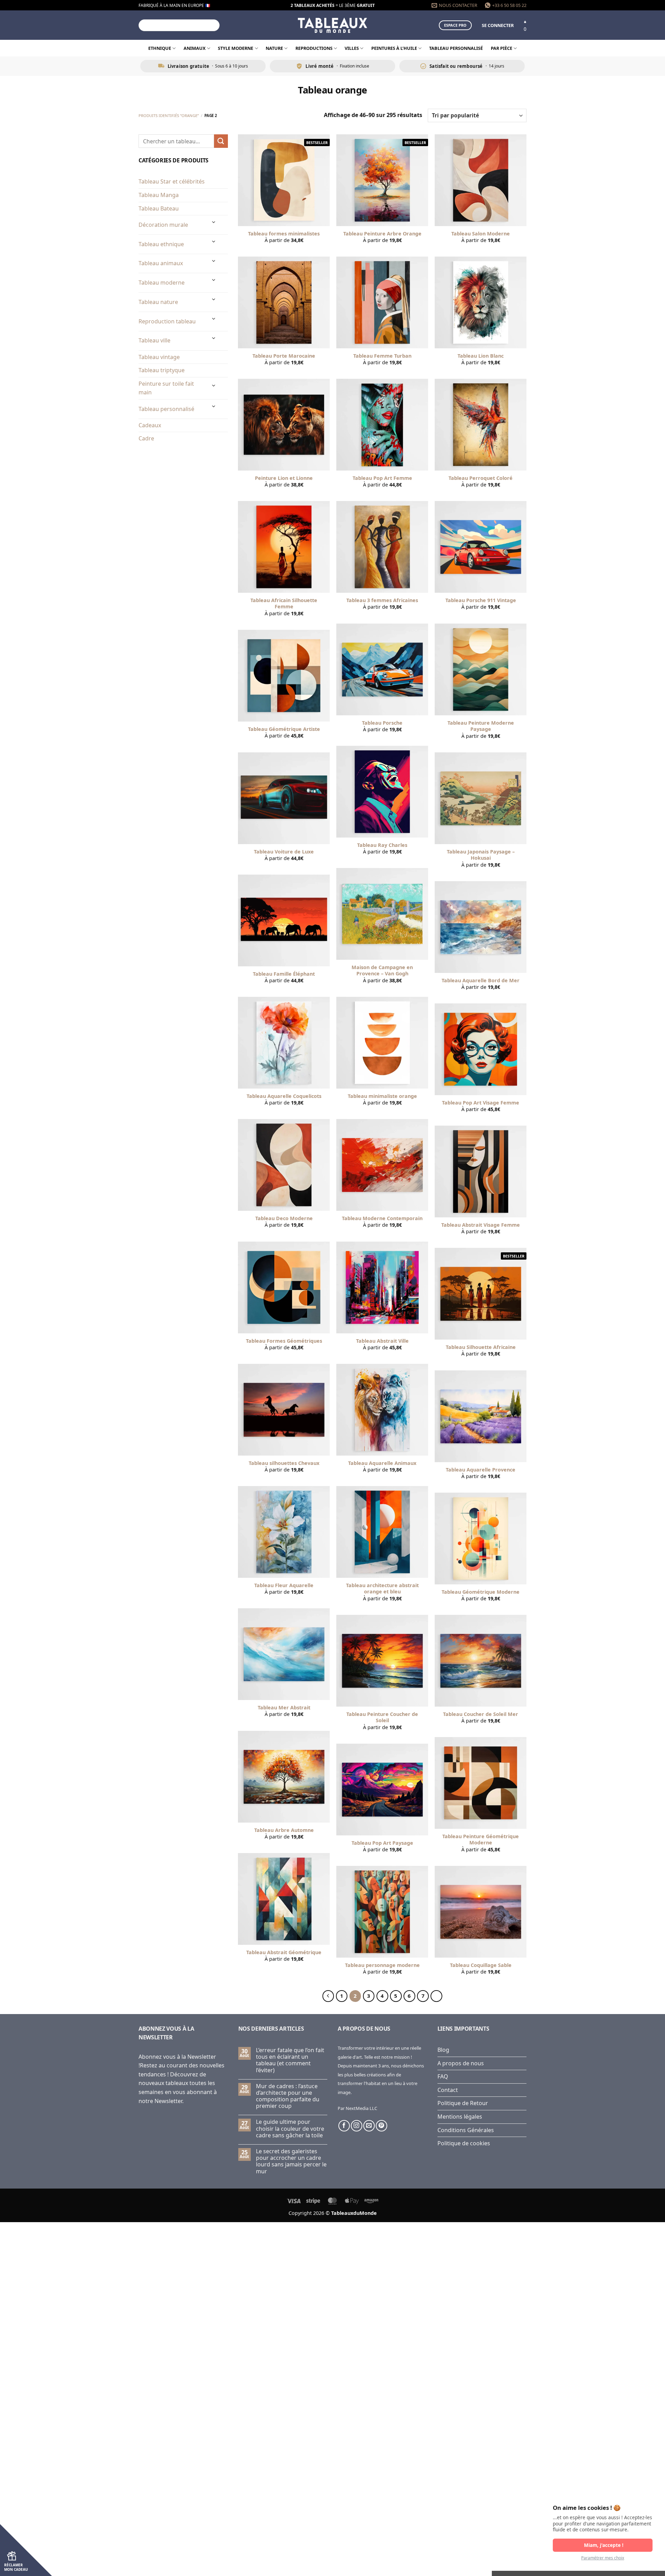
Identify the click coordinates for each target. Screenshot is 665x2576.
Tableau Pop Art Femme (382, 478)
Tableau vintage (159, 357)
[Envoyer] (213, 25)
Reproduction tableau (167, 321)
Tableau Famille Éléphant (284, 974)
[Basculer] (214, 222)
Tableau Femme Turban (382, 356)
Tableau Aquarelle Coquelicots (284, 1096)
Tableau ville (154, 340)
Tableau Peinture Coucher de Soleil (382, 1718)
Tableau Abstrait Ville (382, 1341)
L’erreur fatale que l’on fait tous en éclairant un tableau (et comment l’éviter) (290, 2060)
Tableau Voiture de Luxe (284, 852)
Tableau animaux (161, 263)
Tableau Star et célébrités (172, 181)
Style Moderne (236, 48)
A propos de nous (461, 2063)
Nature (274, 48)
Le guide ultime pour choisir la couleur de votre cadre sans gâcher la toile (290, 2129)
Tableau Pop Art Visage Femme (481, 1103)
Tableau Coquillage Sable (481, 1965)
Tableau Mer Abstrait (284, 1708)
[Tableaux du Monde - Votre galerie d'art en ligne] (332, 25)
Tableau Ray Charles (382, 845)
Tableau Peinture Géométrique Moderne (481, 1840)
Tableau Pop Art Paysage (382, 1843)
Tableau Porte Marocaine (284, 356)
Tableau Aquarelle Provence (481, 1470)
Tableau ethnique (161, 244)
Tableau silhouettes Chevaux (284, 1463)
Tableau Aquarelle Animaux (382, 1463)
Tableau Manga (159, 195)
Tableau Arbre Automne (284, 1830)
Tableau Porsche (382, 723)
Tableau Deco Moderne (284, 1218)
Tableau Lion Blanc (481, 356)
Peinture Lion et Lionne (284, 478)
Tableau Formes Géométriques (284, 1341)
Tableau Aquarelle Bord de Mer (481, 981)
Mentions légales (460, 2117)
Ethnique (160, 48)
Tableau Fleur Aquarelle (284, 1585)
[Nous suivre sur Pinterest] (382, 2126)
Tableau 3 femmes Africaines (382, 600)
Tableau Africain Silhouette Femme (284, 604)
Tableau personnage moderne (382, 1965)
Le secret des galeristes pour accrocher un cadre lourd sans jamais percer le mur (291, 2161)
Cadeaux (150, 425)
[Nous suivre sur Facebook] (344, 2126)
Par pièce (502, 48)
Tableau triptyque (162, 370)
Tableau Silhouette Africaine (481, 1347)
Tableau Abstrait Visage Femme (481, 1225)
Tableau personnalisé (456, 48)
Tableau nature (158, 302)
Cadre (146, 438)
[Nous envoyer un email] (369, 2126)
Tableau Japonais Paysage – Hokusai (481, 855)
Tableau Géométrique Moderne (481, 1592)
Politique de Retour (463, 2103)
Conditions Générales (466, 2130)
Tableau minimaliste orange (382, 1096)
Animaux (195, 48)
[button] (498, 25)
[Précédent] (328, 1996)
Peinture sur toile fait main (166, 388)
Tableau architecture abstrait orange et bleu (382, 1589)
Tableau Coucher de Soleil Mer (481, 1714)
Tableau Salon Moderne (481, 234)
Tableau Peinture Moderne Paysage (481, 726)
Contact (448, 2090)
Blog (443, 2050)
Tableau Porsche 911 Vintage (481, 600)
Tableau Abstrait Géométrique (284, 1952)
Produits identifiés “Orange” (169, 115)
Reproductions (314, 48)
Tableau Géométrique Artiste (284, 729)
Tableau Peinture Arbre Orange (382, 234)
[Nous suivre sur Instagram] (357, 2126)
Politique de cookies (464, 2143)
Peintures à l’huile (394, 48)
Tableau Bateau (159, 208)
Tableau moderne (162, 283)
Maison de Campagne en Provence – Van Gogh (382, 971)
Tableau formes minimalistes (284, 234)
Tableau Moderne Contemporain (382, 1218)
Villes (352, 48)
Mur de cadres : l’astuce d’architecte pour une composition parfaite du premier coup (288, 2096)
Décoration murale (163, 225)
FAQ (443, 2076)
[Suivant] (436, 1996)
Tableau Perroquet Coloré (481, 478)
